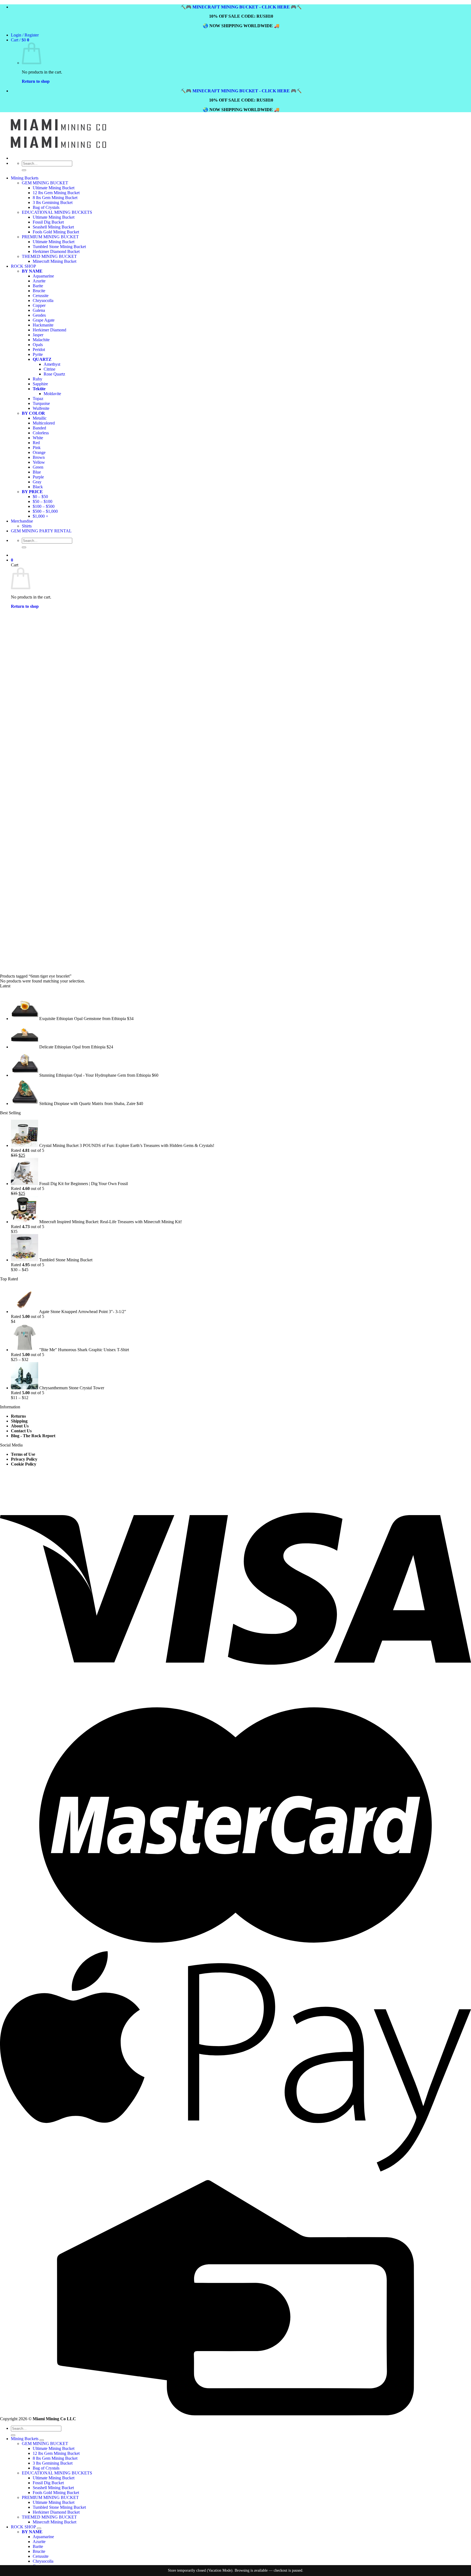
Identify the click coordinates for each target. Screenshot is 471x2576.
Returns (18, 1416)
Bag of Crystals (46, 207)
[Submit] (24, 170)
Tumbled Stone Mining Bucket (59, 2507)
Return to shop (36, 81)
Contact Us (21, 1431)
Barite (38, 2546)
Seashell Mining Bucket (53, 2488)
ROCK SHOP (23, 2527)
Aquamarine (43, 2537)
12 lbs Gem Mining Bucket (56, 193)
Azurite (39, 2542)
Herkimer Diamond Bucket (56, 2512)
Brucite (39, 2551)
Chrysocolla (43, 2561)
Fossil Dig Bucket (48, 2483)
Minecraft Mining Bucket (55, 2522)
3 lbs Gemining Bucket (53, 202)
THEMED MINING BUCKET (49, 2517)
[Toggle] (42, 2440)
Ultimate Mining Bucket (54, 188)
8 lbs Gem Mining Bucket (55, 198)
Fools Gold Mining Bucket (56, 2493)
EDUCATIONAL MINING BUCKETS (57, 212)
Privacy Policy (24, 1459)
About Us (20, 1426)
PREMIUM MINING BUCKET (50, 2497)
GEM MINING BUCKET (45, 183)
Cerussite (41, 2556)
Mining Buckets (25, 178)
